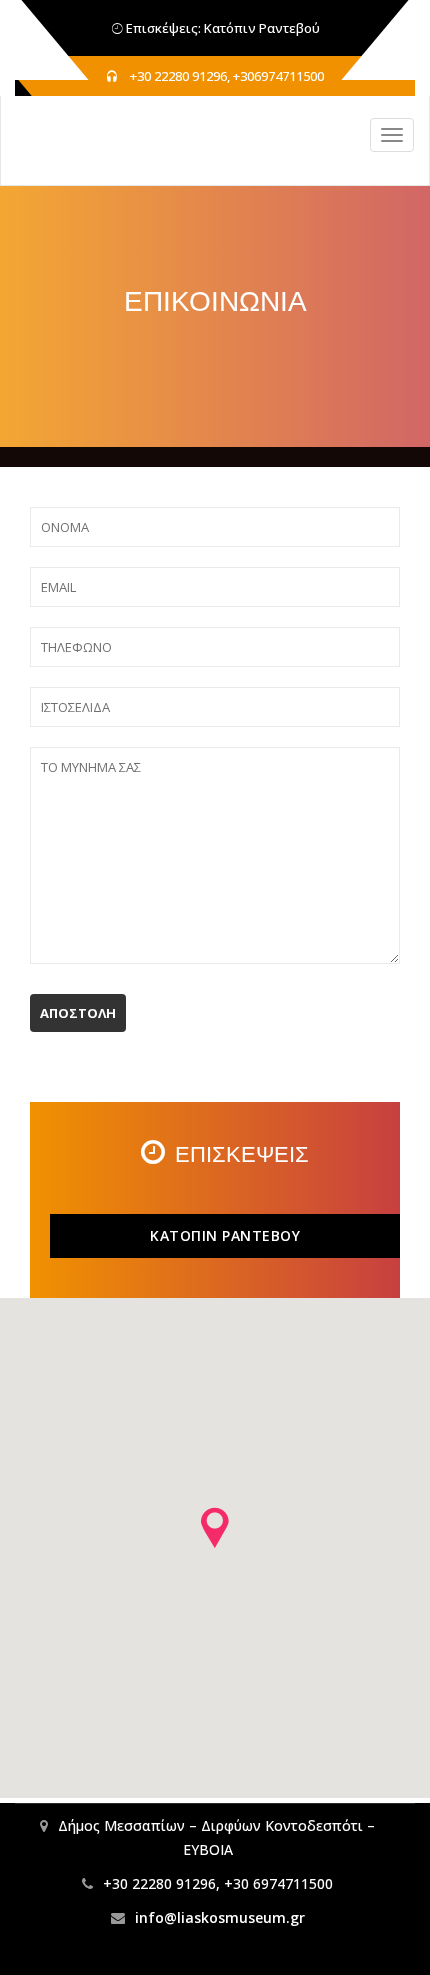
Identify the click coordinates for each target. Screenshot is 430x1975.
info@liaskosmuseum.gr (220, 1917)
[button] (215, 1527)
